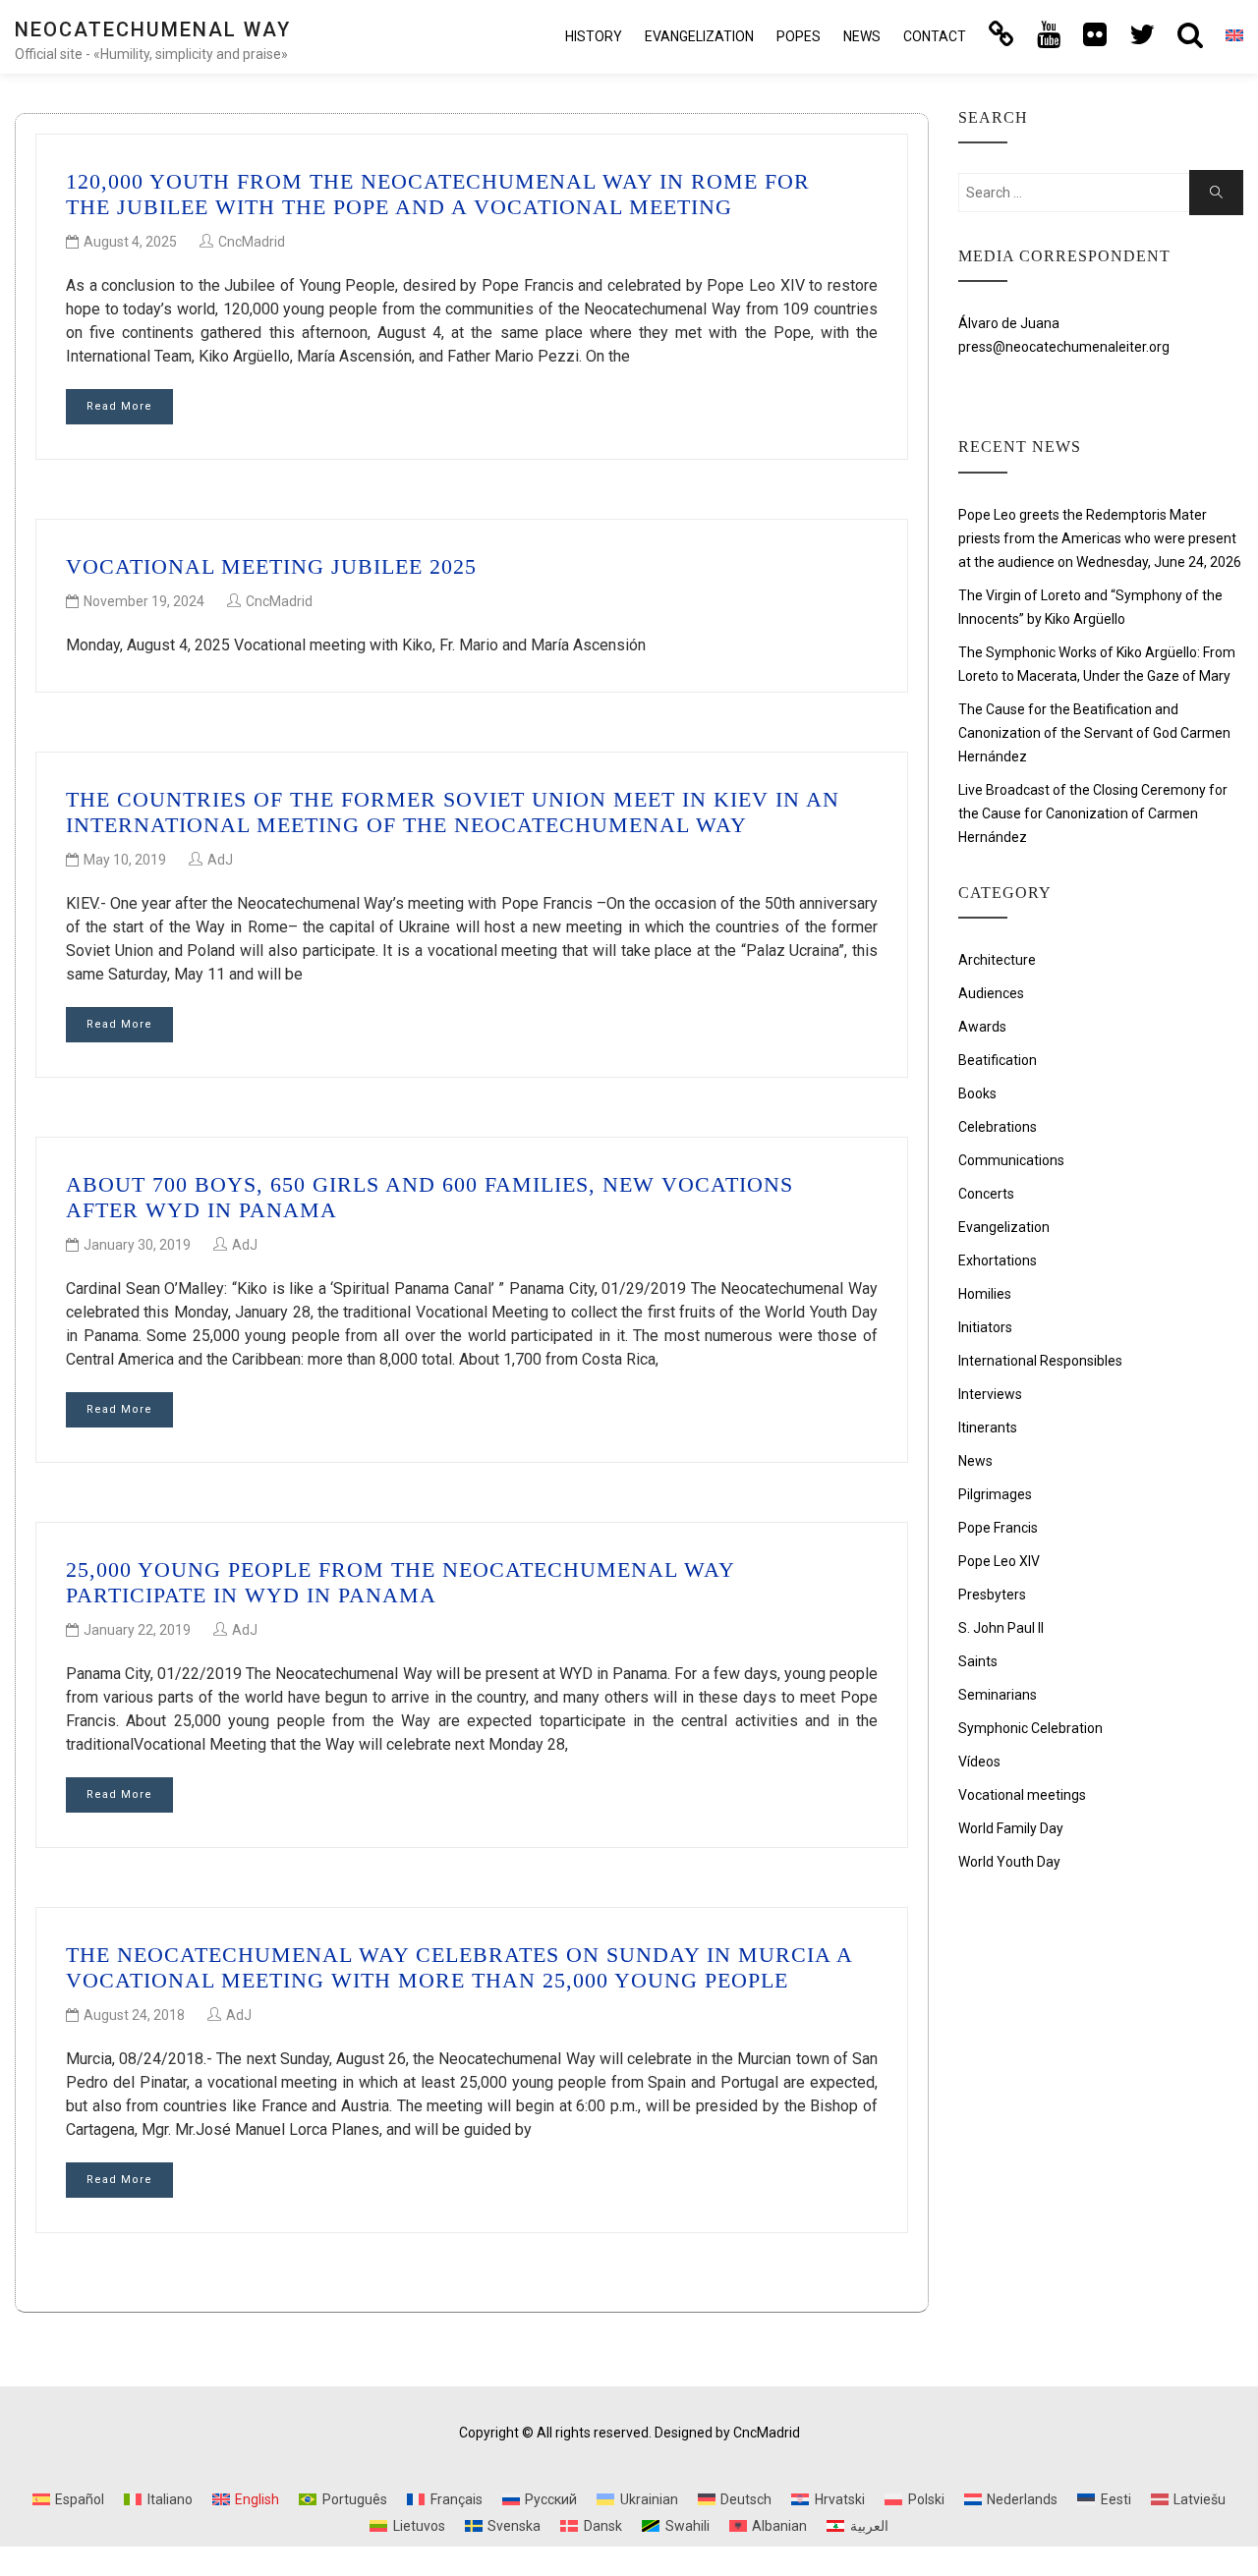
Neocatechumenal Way (153, 29)
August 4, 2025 (130, 242)
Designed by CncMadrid (727, 2433)
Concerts (986, 1194)
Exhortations (998, 1260)
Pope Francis (998, 1528)
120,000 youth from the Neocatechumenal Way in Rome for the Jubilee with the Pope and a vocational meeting (438, 194)
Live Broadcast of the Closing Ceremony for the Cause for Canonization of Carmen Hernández (1093, 813)
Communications (1011, 1160)
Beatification (998, 1060)
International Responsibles (1040, 1361)
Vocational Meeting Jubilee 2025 (271, 566)
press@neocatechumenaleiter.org (1064, 347)
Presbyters (992, 1595)
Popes (799, 36)
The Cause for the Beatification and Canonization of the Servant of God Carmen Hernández (1094, 733)
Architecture (997, 960)
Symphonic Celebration (1030, 1728)
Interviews (990, 1394)
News (862, 36)
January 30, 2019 (137, 1245)
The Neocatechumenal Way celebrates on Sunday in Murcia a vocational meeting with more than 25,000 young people (459, 1967)
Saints (978, 1661)
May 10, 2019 (125, 860)
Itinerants (988, 1428)
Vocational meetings (1022, 1795)
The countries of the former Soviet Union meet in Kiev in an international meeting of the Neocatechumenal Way (453, 812)
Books (977, 1093)
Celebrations (998, 1127)
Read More (119, 406)
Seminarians (998, 1695)
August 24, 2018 (134, 2015)
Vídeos (979, 1762)
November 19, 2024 (144, 601)
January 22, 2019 (137, 1630)
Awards (982, 1027)
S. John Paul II (1001, 1628)
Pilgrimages (995, 1494)
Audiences (991, 993)
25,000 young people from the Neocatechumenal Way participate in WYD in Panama (400, 1582)
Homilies (985, 1294)
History (594, 36)
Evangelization (699, 36)
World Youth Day (1009, 1862)
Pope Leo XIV (999, 1561)
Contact (935, 36)
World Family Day (1011, 1828)
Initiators (985, 1327)
